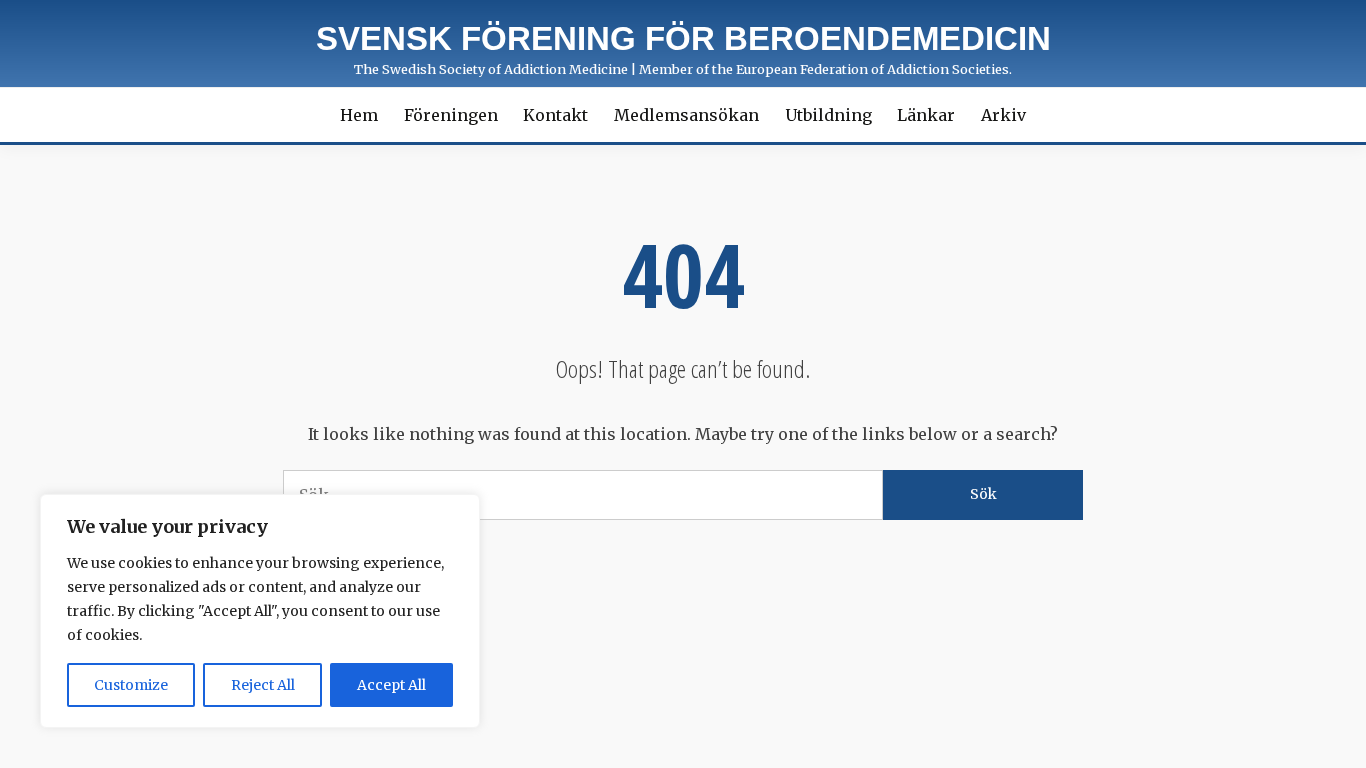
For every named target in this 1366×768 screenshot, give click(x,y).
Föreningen (451, 115)
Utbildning (828, 115)
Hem (359, 115)
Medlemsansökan (686, 115)
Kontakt (555, 115)
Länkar (926, 115)
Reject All (263, 685)
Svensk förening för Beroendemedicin (683, 38)
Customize (131, 685)
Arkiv (1003, 115)
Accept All (391, 685)
